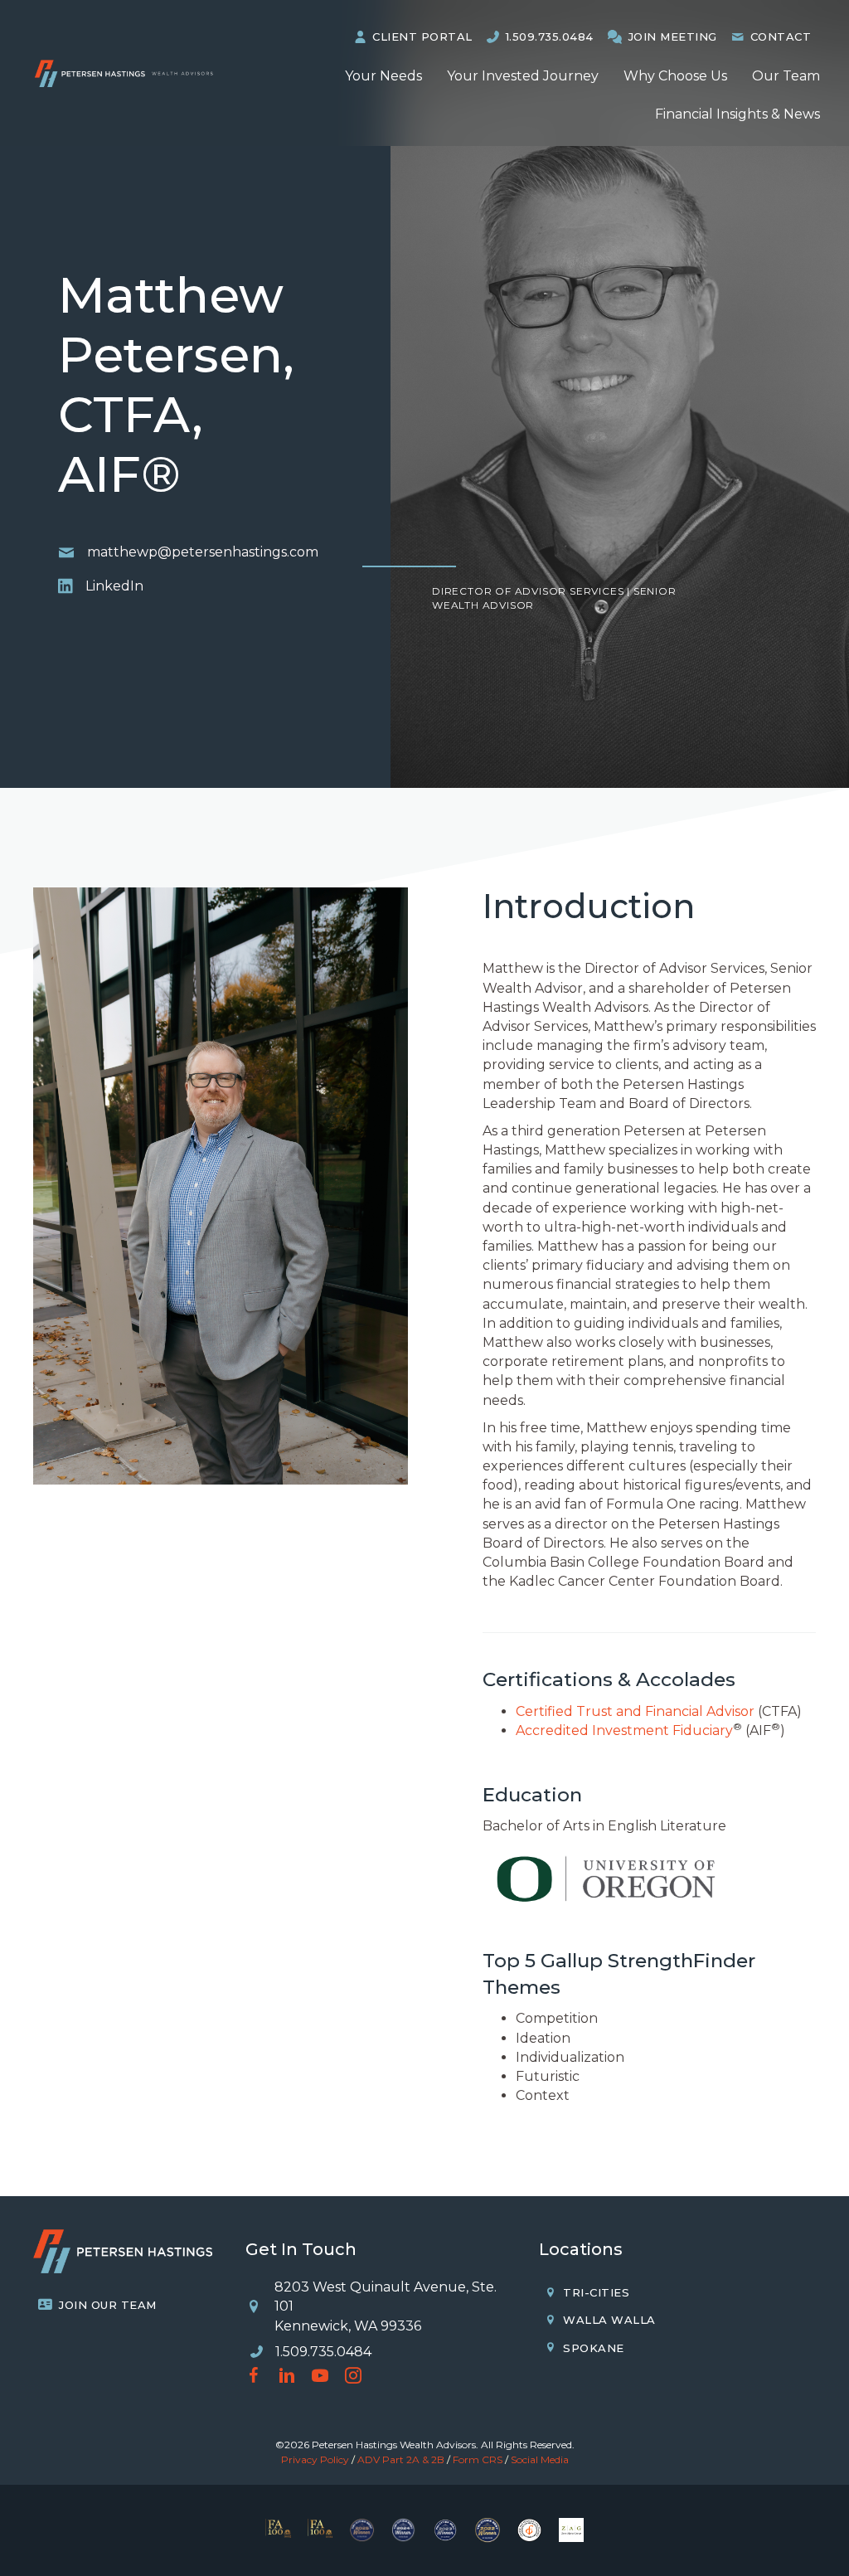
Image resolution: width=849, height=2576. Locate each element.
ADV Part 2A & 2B (401, 2459)
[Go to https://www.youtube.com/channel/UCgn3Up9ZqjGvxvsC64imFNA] (320, 2377)
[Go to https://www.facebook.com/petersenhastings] (254, 2377)
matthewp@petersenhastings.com (203, 552)
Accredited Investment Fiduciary (624, 1730)
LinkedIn (114, 586)
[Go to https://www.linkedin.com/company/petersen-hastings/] (287, 2377)
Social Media (540, 2459)
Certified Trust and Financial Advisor (635, 1711)
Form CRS (478, 2459)
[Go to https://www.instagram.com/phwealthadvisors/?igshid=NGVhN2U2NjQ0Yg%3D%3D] (353, 2377)
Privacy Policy (315, 2459)
